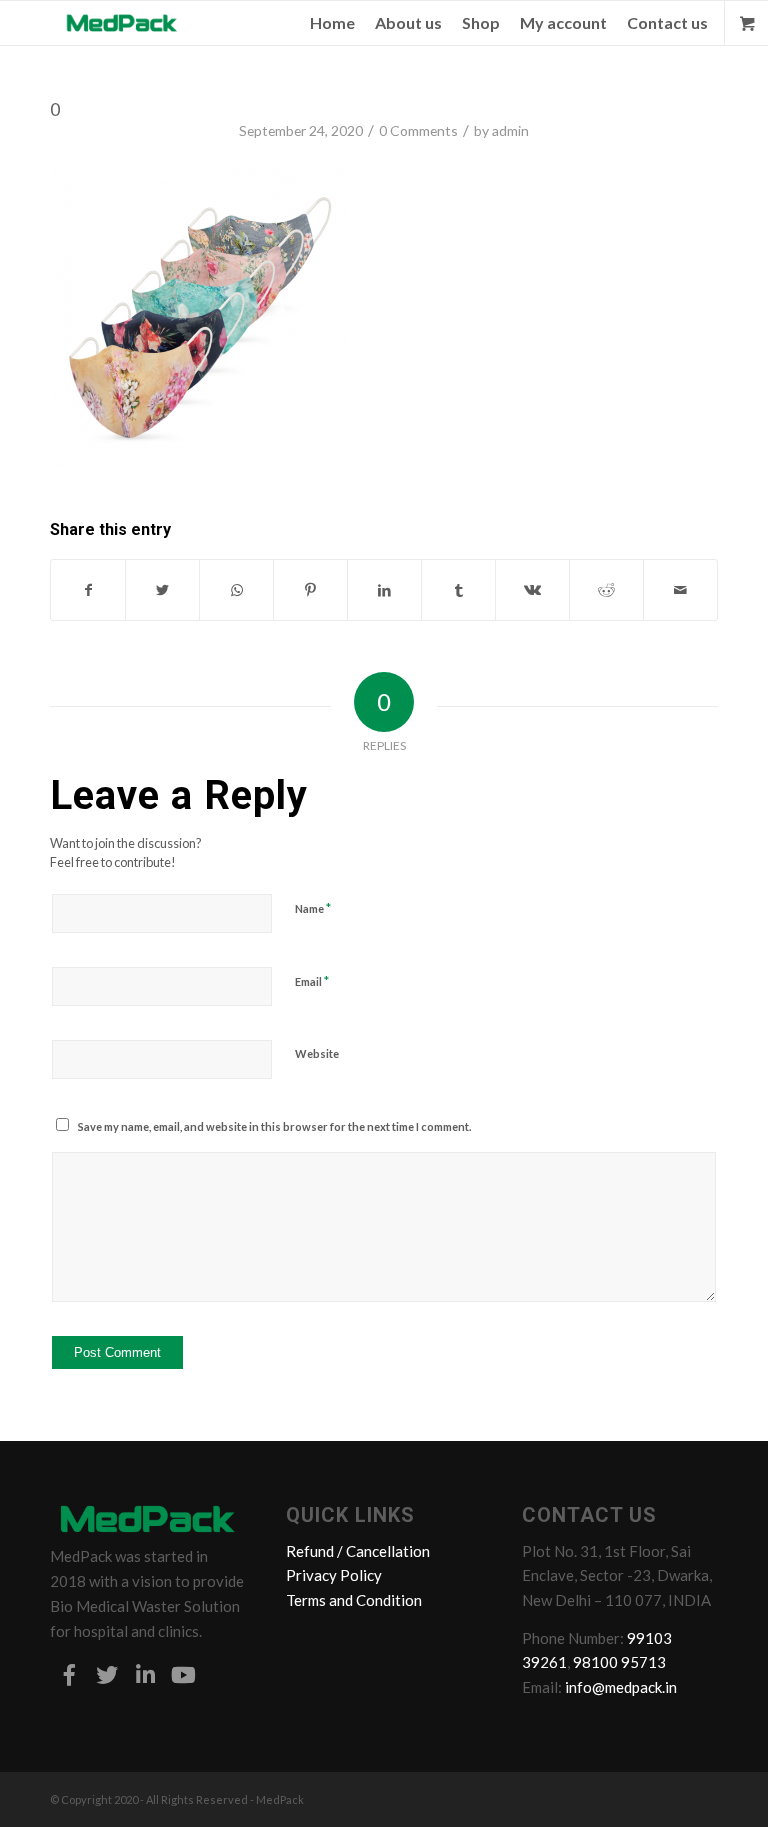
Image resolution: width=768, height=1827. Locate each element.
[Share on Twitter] (162, 590)
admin (510, 130)
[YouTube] (183, 1675)
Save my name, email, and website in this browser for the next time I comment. (274, 1126)
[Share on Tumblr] (458, 590)
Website (317, 1053)
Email (312, 981)
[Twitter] (107, 1675)
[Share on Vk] (532, 590)
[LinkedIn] (145, 1675)
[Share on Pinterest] (310, 590)
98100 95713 (619, 1662)
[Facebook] (69, 1675)
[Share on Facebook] (88, 590)
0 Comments (418, 130)
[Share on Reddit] (606, 590)
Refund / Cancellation (358, 1551)
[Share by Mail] (680, 590)
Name (313, 908)
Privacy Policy (334, 1575)
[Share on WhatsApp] (236, 590)
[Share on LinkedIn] (384, 590)
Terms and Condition (354, 1600)
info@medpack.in (621, 1687)
